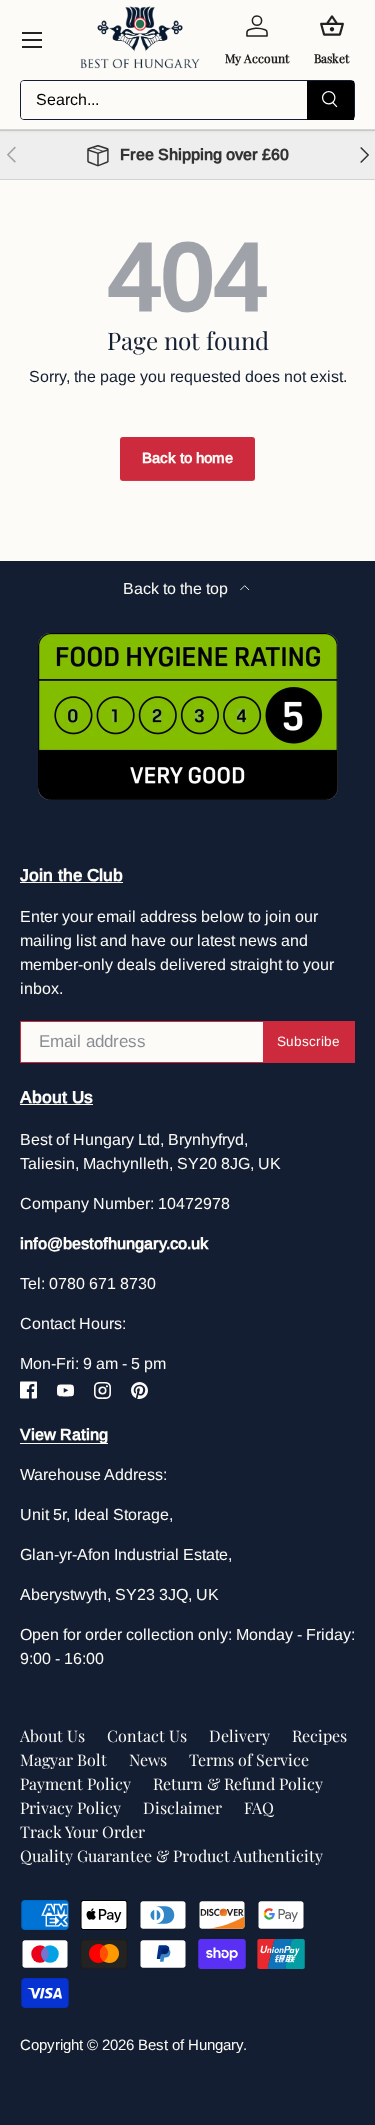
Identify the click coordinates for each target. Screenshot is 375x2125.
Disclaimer (182, 1807)
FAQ (259, 1807)
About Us (52, 1735)
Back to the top (177, 588)
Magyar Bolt (63, 1759)
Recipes (319, 1735)
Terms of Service (249, 1759)
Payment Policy (75, 1783)
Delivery (239, 1735)
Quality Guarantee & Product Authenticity (171, 1855)
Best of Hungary (190, 2044)
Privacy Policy (70, 1807)
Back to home (187, 458)
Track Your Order (82, 1831)
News (148, 1759)
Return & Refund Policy (238, 1783)
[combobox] (187, 100)
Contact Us (147, 1735)
